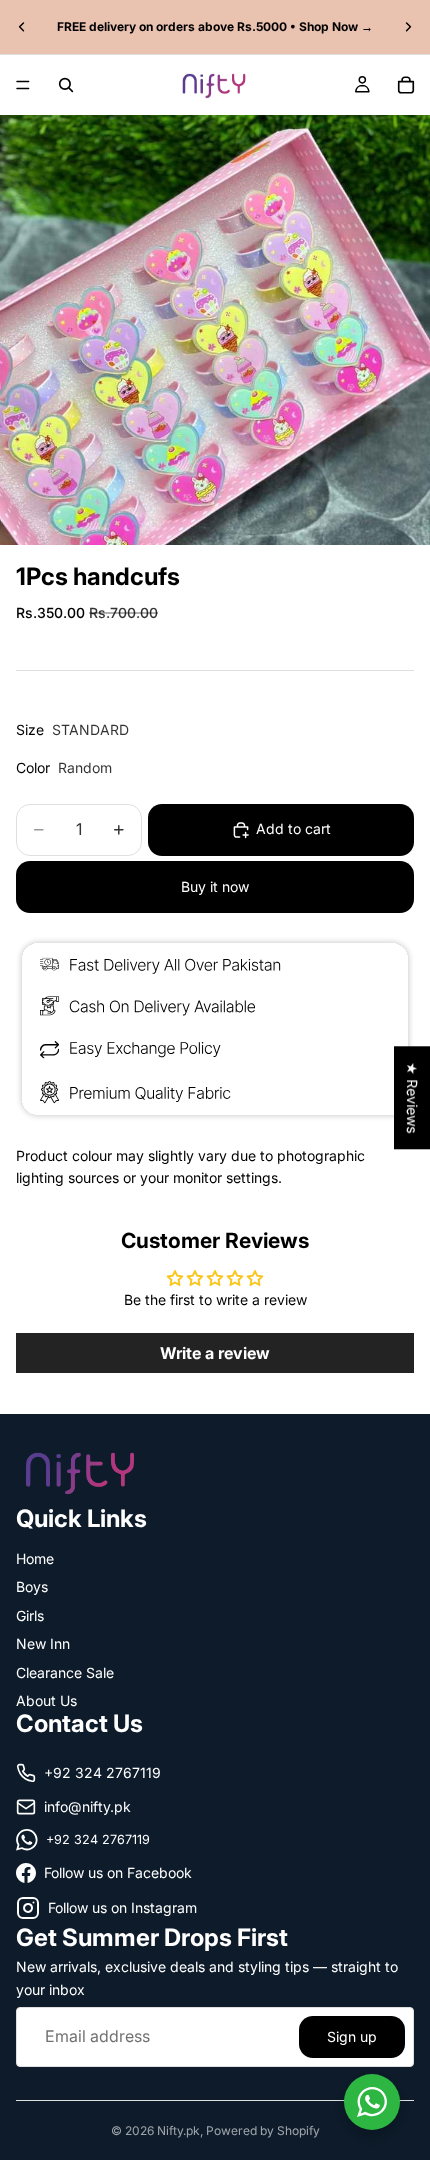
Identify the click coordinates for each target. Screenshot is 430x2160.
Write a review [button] (215, 1353)
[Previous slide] (22, 27)
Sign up (352, 2035)
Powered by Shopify (263, 2130)
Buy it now (215, 886)
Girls (30, 1614)
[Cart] (406, 85)
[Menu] (23, 85)
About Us (46, 1700)
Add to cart (293, 828)
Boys (32, 1586)
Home (35, 1558)
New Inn (43, 1643)
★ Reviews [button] (412, 1097)
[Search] (66, 85)
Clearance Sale (65, 1671)
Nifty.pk (178, 2130)
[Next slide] (408, 27)
